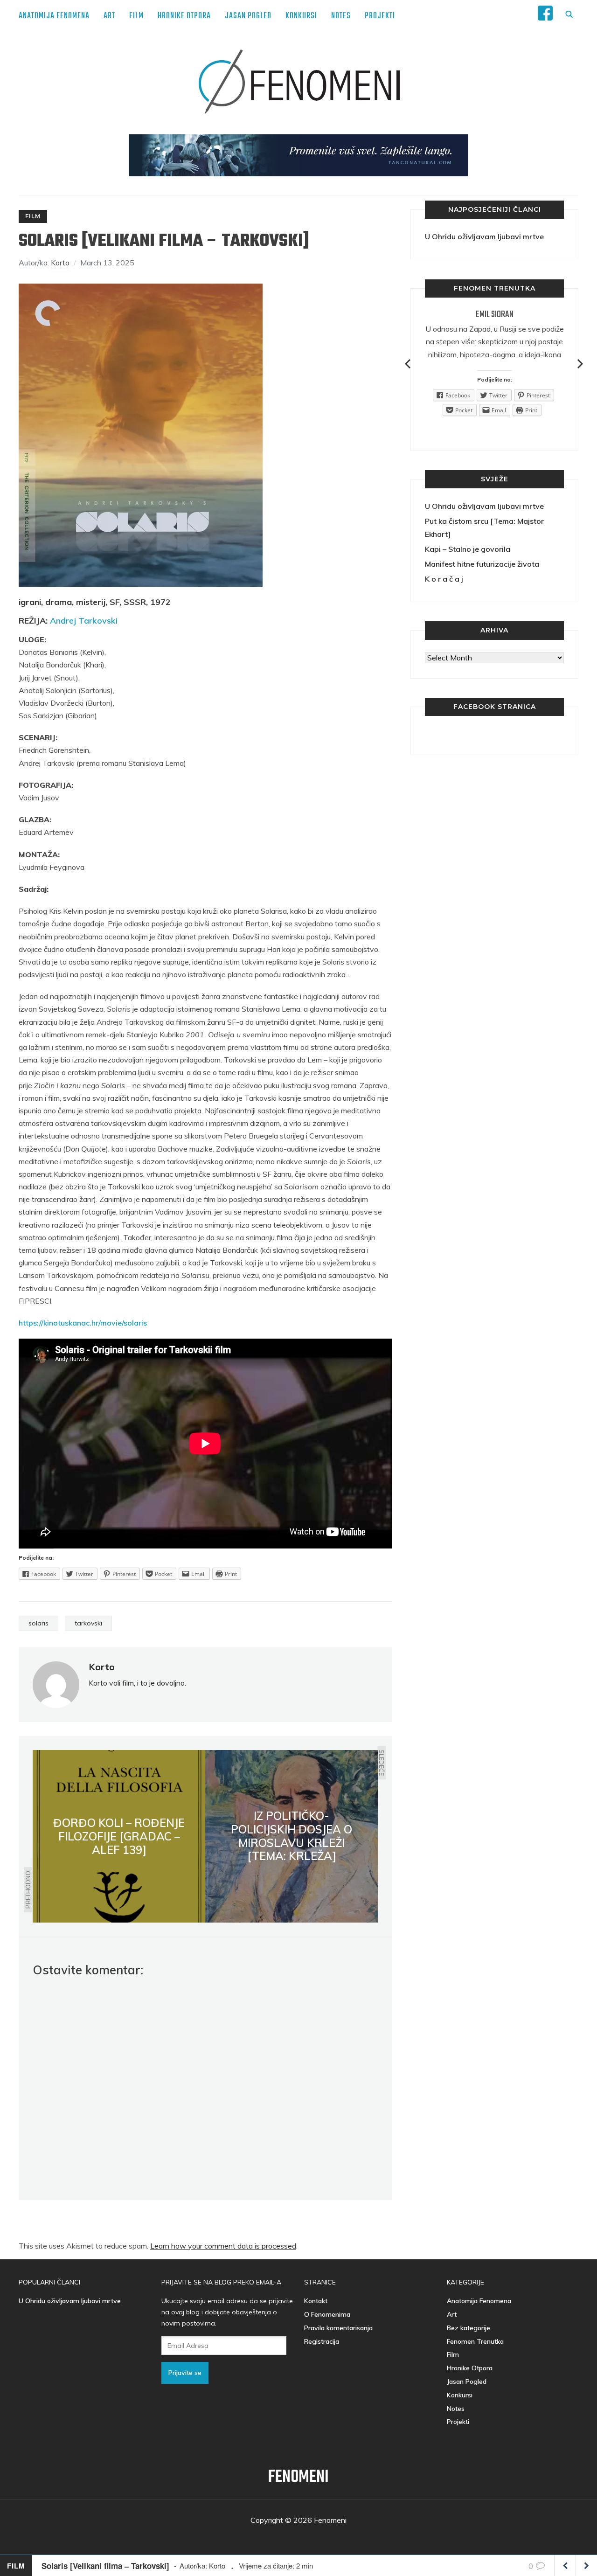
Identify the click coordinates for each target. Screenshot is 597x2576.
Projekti (380, 16)
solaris (38, 1623)
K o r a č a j (444, 579)
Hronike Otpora (184, 16)
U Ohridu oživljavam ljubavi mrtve (484, 236)
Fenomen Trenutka (475, 2341)
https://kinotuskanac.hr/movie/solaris (83, 1323)
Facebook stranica (495, 707)
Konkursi (301, 16)
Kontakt (316, 2301)
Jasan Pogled (248, 16)
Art (109, 16)
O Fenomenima (327, 2314)
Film (136, 16)
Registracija (322, 2341)
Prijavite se (185, 2373)
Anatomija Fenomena (54, 16)
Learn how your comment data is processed (223, 2246)
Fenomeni (298, 2477)
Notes (341, 16)
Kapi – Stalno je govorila (468, 549)
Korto (60, 263)
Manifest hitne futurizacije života (482, 564)
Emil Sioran (495, 315)
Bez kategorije (469, 2328)
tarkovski (88, 1623)
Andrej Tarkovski (84, 621)
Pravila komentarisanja (338, 2328)
